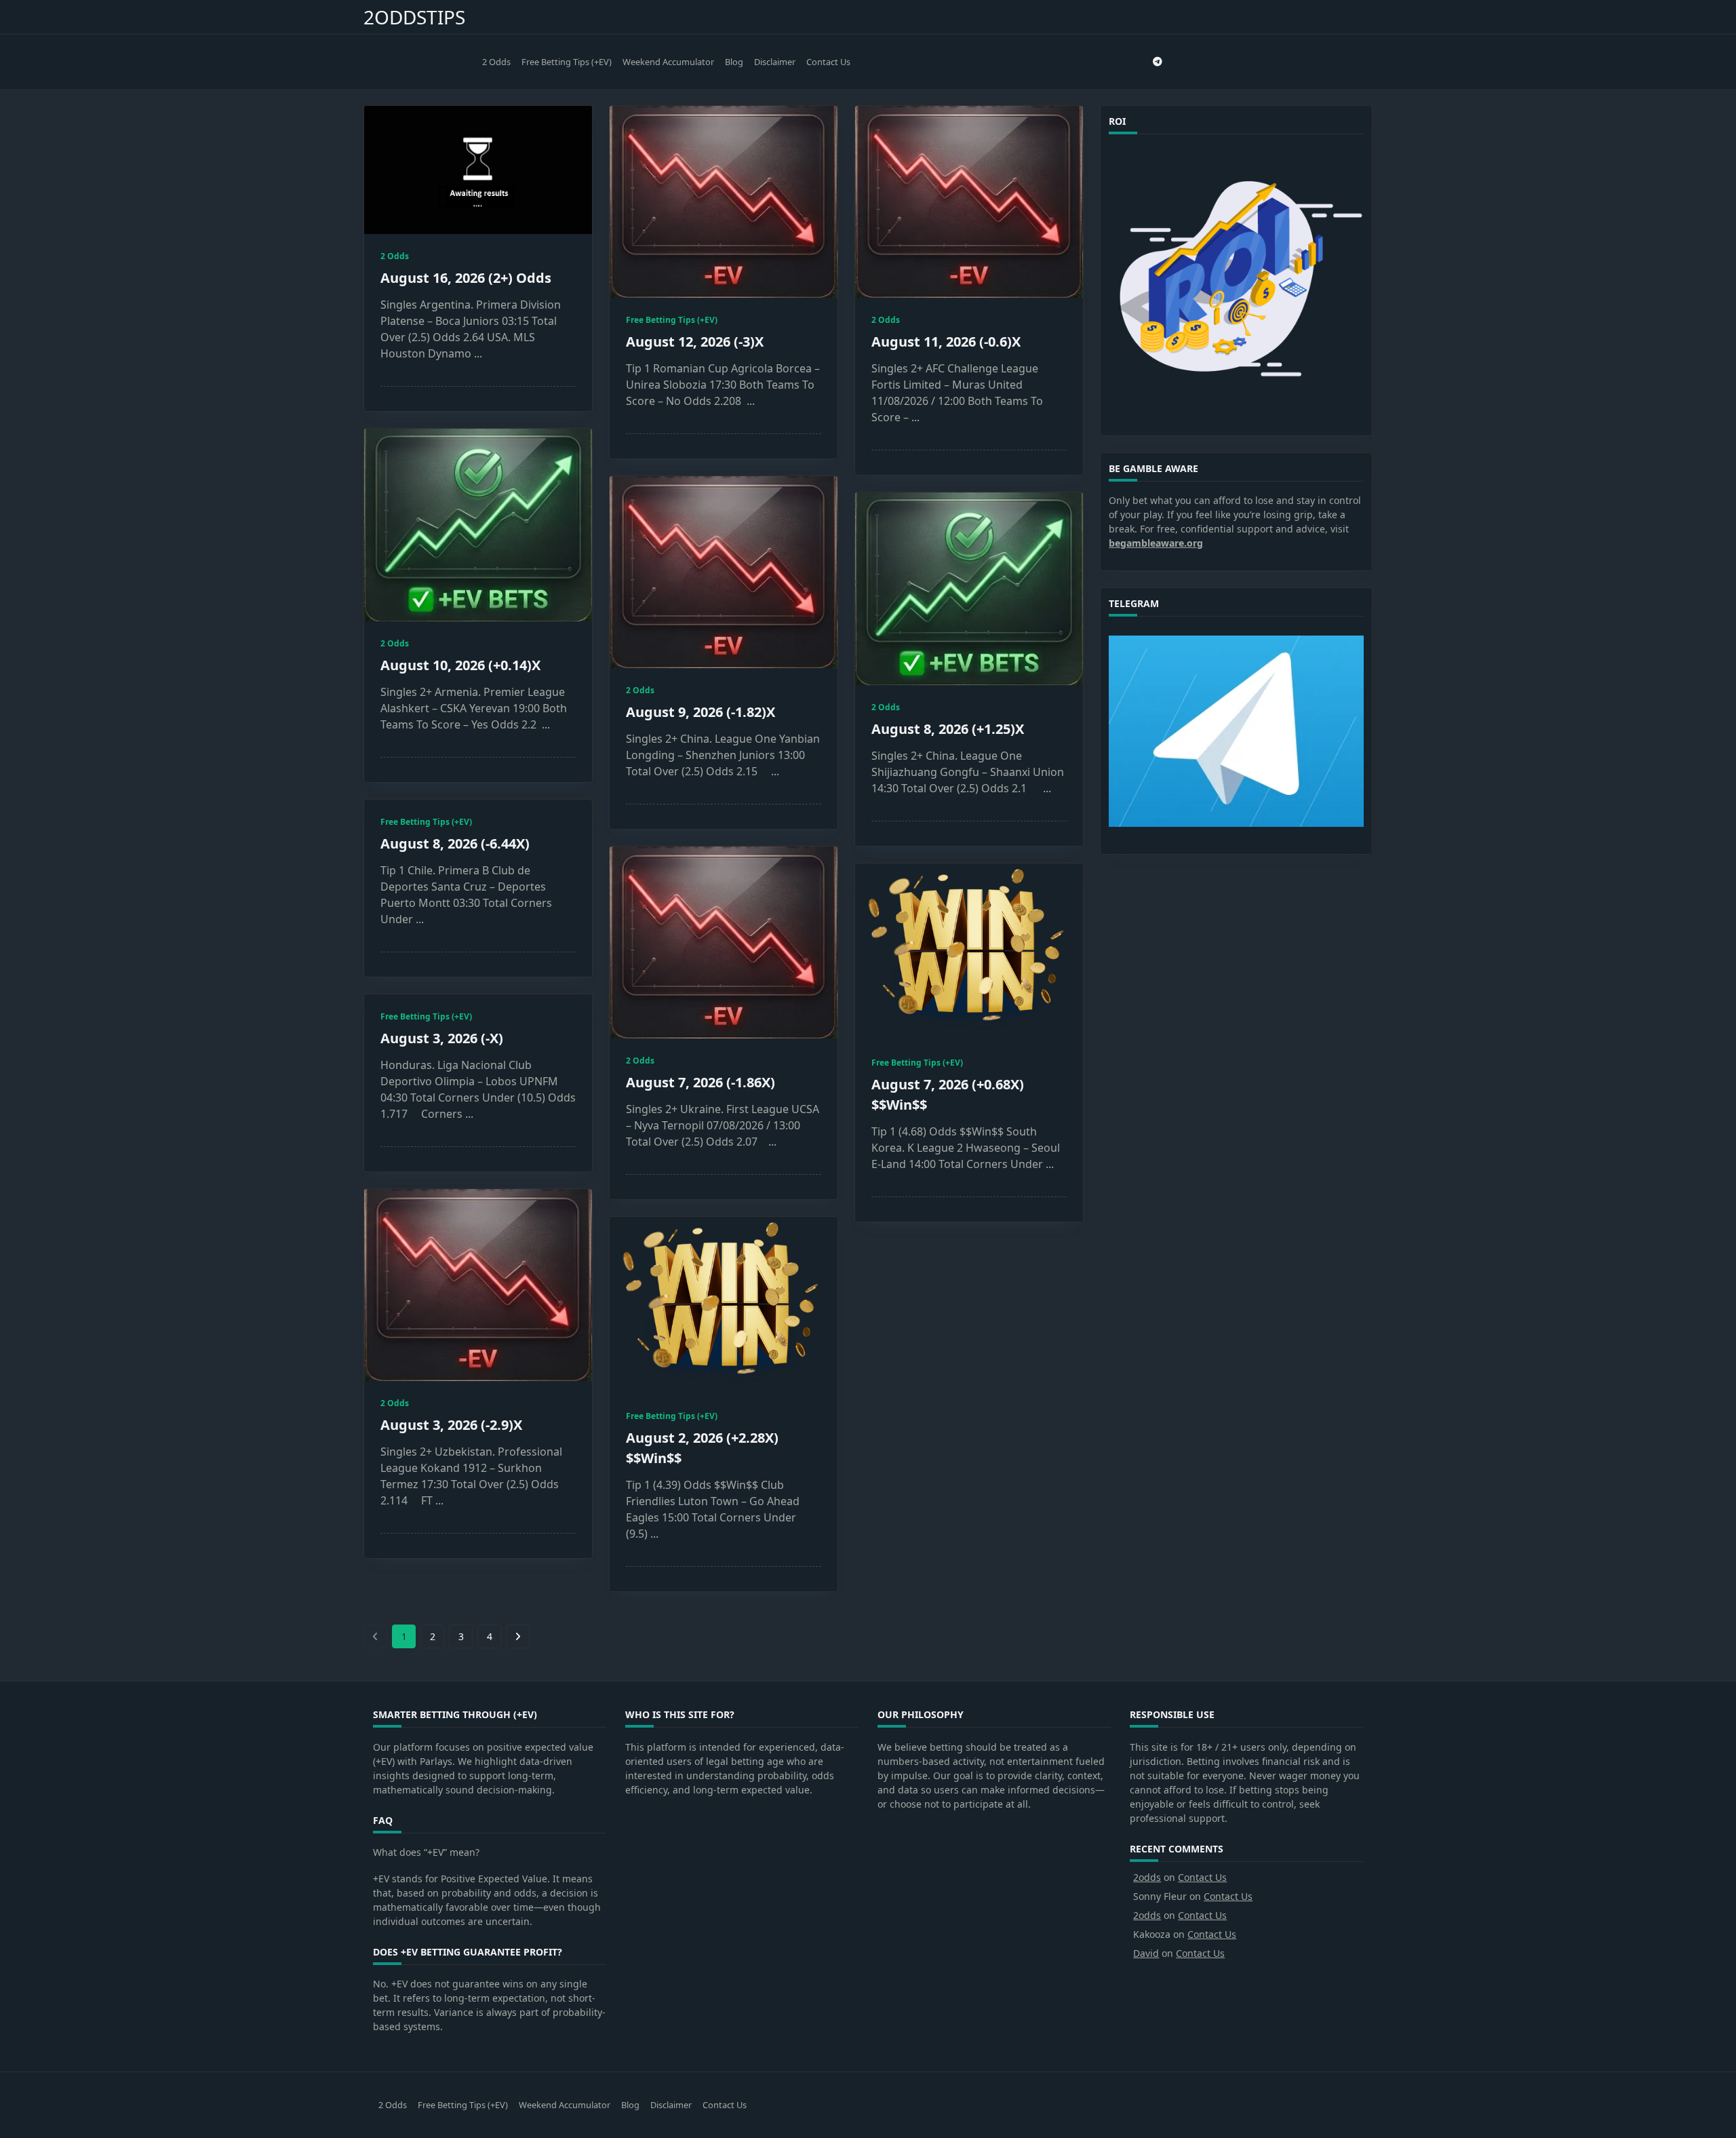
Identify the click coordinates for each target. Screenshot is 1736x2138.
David (1146, 1953)
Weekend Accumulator (668, 62)
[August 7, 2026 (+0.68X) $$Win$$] (969, 952)
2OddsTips (414, 17)
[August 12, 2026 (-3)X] (724, 202)
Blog (734, 62)
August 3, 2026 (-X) (442, 1038)
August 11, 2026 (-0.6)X (946, 342)
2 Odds (496, 62)
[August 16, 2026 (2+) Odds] (478, 170)
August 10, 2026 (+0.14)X (460, 665)
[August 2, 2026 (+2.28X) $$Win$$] (724, 1305)
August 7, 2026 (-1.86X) (701, 1082)
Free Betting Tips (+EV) (567, 62)
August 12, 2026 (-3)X (695, 342)
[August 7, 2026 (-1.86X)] (724, 942)
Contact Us (828, 62)
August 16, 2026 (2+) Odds (466, 278)
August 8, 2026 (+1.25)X (948, 729)
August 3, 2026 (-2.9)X (451, 1425)
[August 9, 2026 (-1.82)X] (724, 572)
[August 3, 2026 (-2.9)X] (478, 1285)
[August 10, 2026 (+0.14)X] (478, 525)
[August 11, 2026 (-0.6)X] (969, 202)
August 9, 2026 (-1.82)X (701, 712)
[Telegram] (1158, 62)
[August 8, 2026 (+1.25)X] (969, 589)
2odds (1147, 1877)
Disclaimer (775, 62)
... (478, 353)
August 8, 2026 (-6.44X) (455, 843)
